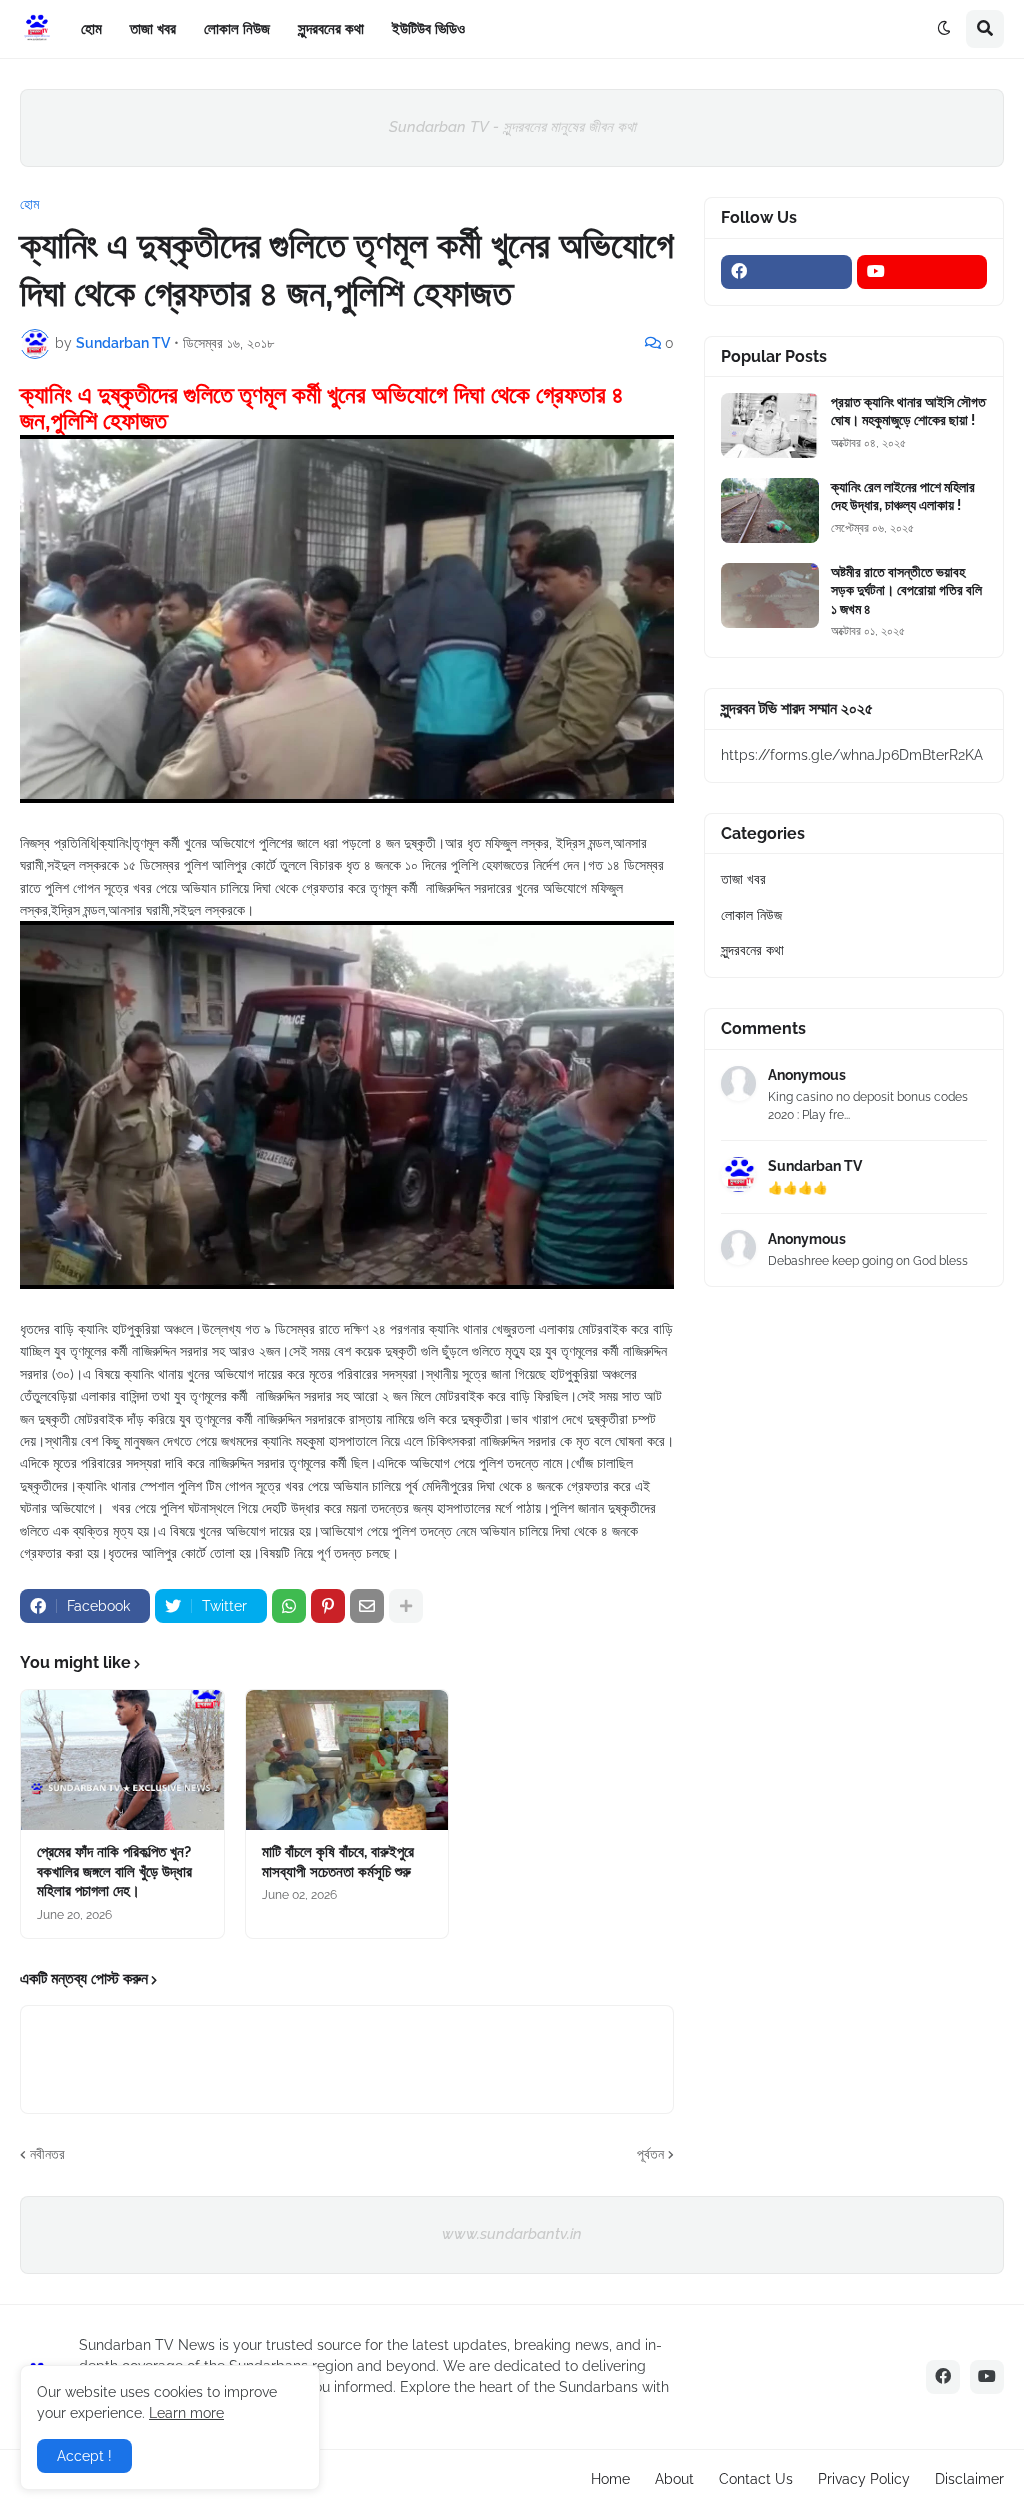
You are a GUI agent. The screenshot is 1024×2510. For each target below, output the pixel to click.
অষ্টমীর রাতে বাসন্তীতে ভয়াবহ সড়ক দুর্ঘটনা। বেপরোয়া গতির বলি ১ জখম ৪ (906, 590)
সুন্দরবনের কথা (752, 950)
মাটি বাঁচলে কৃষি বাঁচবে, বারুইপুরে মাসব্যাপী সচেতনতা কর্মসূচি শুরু (338, 1862)
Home (610, 2479)
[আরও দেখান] (406, 1606)
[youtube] (922, 272)
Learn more (186, 2413)
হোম (29, 204)
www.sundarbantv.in (512, 2234)
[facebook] (786, 272)
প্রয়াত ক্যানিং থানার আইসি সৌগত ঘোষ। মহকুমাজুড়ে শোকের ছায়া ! (908, 411)
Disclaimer (969, 2479)
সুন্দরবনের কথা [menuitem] (331, 29)
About (674, 2479)
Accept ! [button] (84, 2456)
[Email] (367, 1606)
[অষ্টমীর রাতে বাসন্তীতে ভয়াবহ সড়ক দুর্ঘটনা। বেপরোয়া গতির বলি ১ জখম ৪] (770, 595)
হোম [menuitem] (91, 29)
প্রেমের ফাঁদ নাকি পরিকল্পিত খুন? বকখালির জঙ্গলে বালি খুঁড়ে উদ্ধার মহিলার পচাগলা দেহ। (114, 1871)
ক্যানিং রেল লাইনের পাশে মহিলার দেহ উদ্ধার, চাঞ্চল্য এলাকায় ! (903, 496)
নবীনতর (47, 2154)
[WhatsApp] (289, 1606)
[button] (944, 29)
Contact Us (756, 2479)
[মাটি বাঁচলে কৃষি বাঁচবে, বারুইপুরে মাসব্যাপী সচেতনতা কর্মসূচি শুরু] (347, 1760)
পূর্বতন (650, 2154)
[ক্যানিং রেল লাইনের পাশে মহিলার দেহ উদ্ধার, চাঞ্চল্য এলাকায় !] (770, 510)
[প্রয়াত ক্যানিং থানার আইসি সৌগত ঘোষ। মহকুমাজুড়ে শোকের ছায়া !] (770, 425)
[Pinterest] (328, 1606)
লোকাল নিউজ (751, 915)
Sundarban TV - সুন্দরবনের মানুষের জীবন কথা (512, 127)
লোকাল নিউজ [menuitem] (237, 29)
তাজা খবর (743, 879)
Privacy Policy (864, 2479)
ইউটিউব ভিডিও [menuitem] (428, 29)
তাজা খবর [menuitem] (153, 29)
